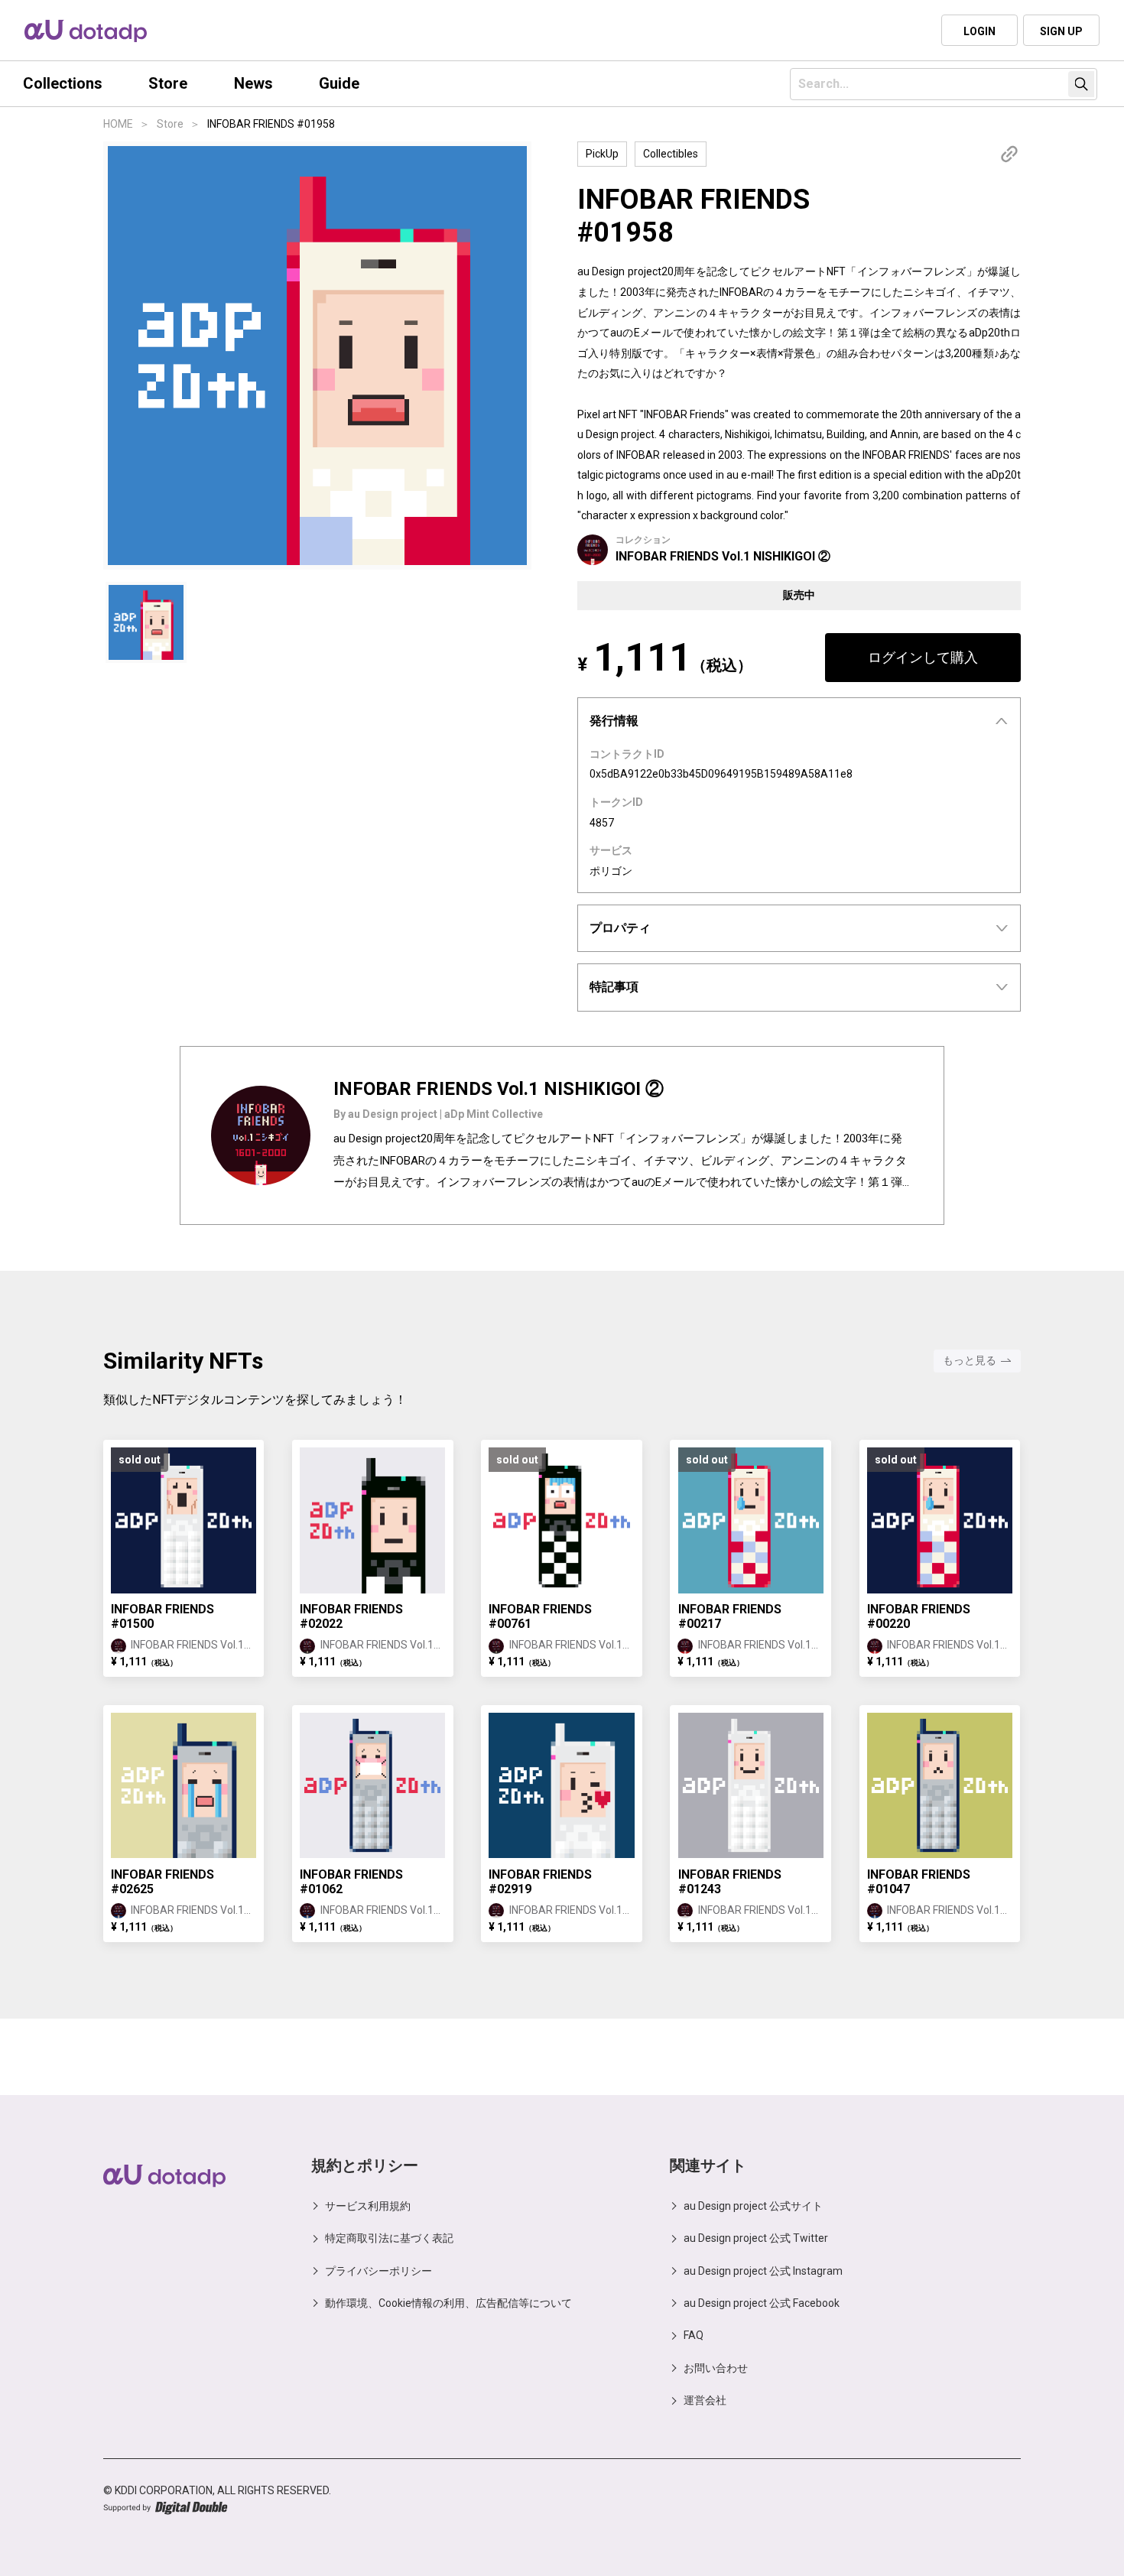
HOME (118, 124)
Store (170, 124)
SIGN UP (1061, 31)
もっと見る (970, 1360)
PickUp (602, 154)
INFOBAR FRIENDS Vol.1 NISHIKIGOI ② (723, 556)
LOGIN (979, 31)
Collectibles (671, 154)
